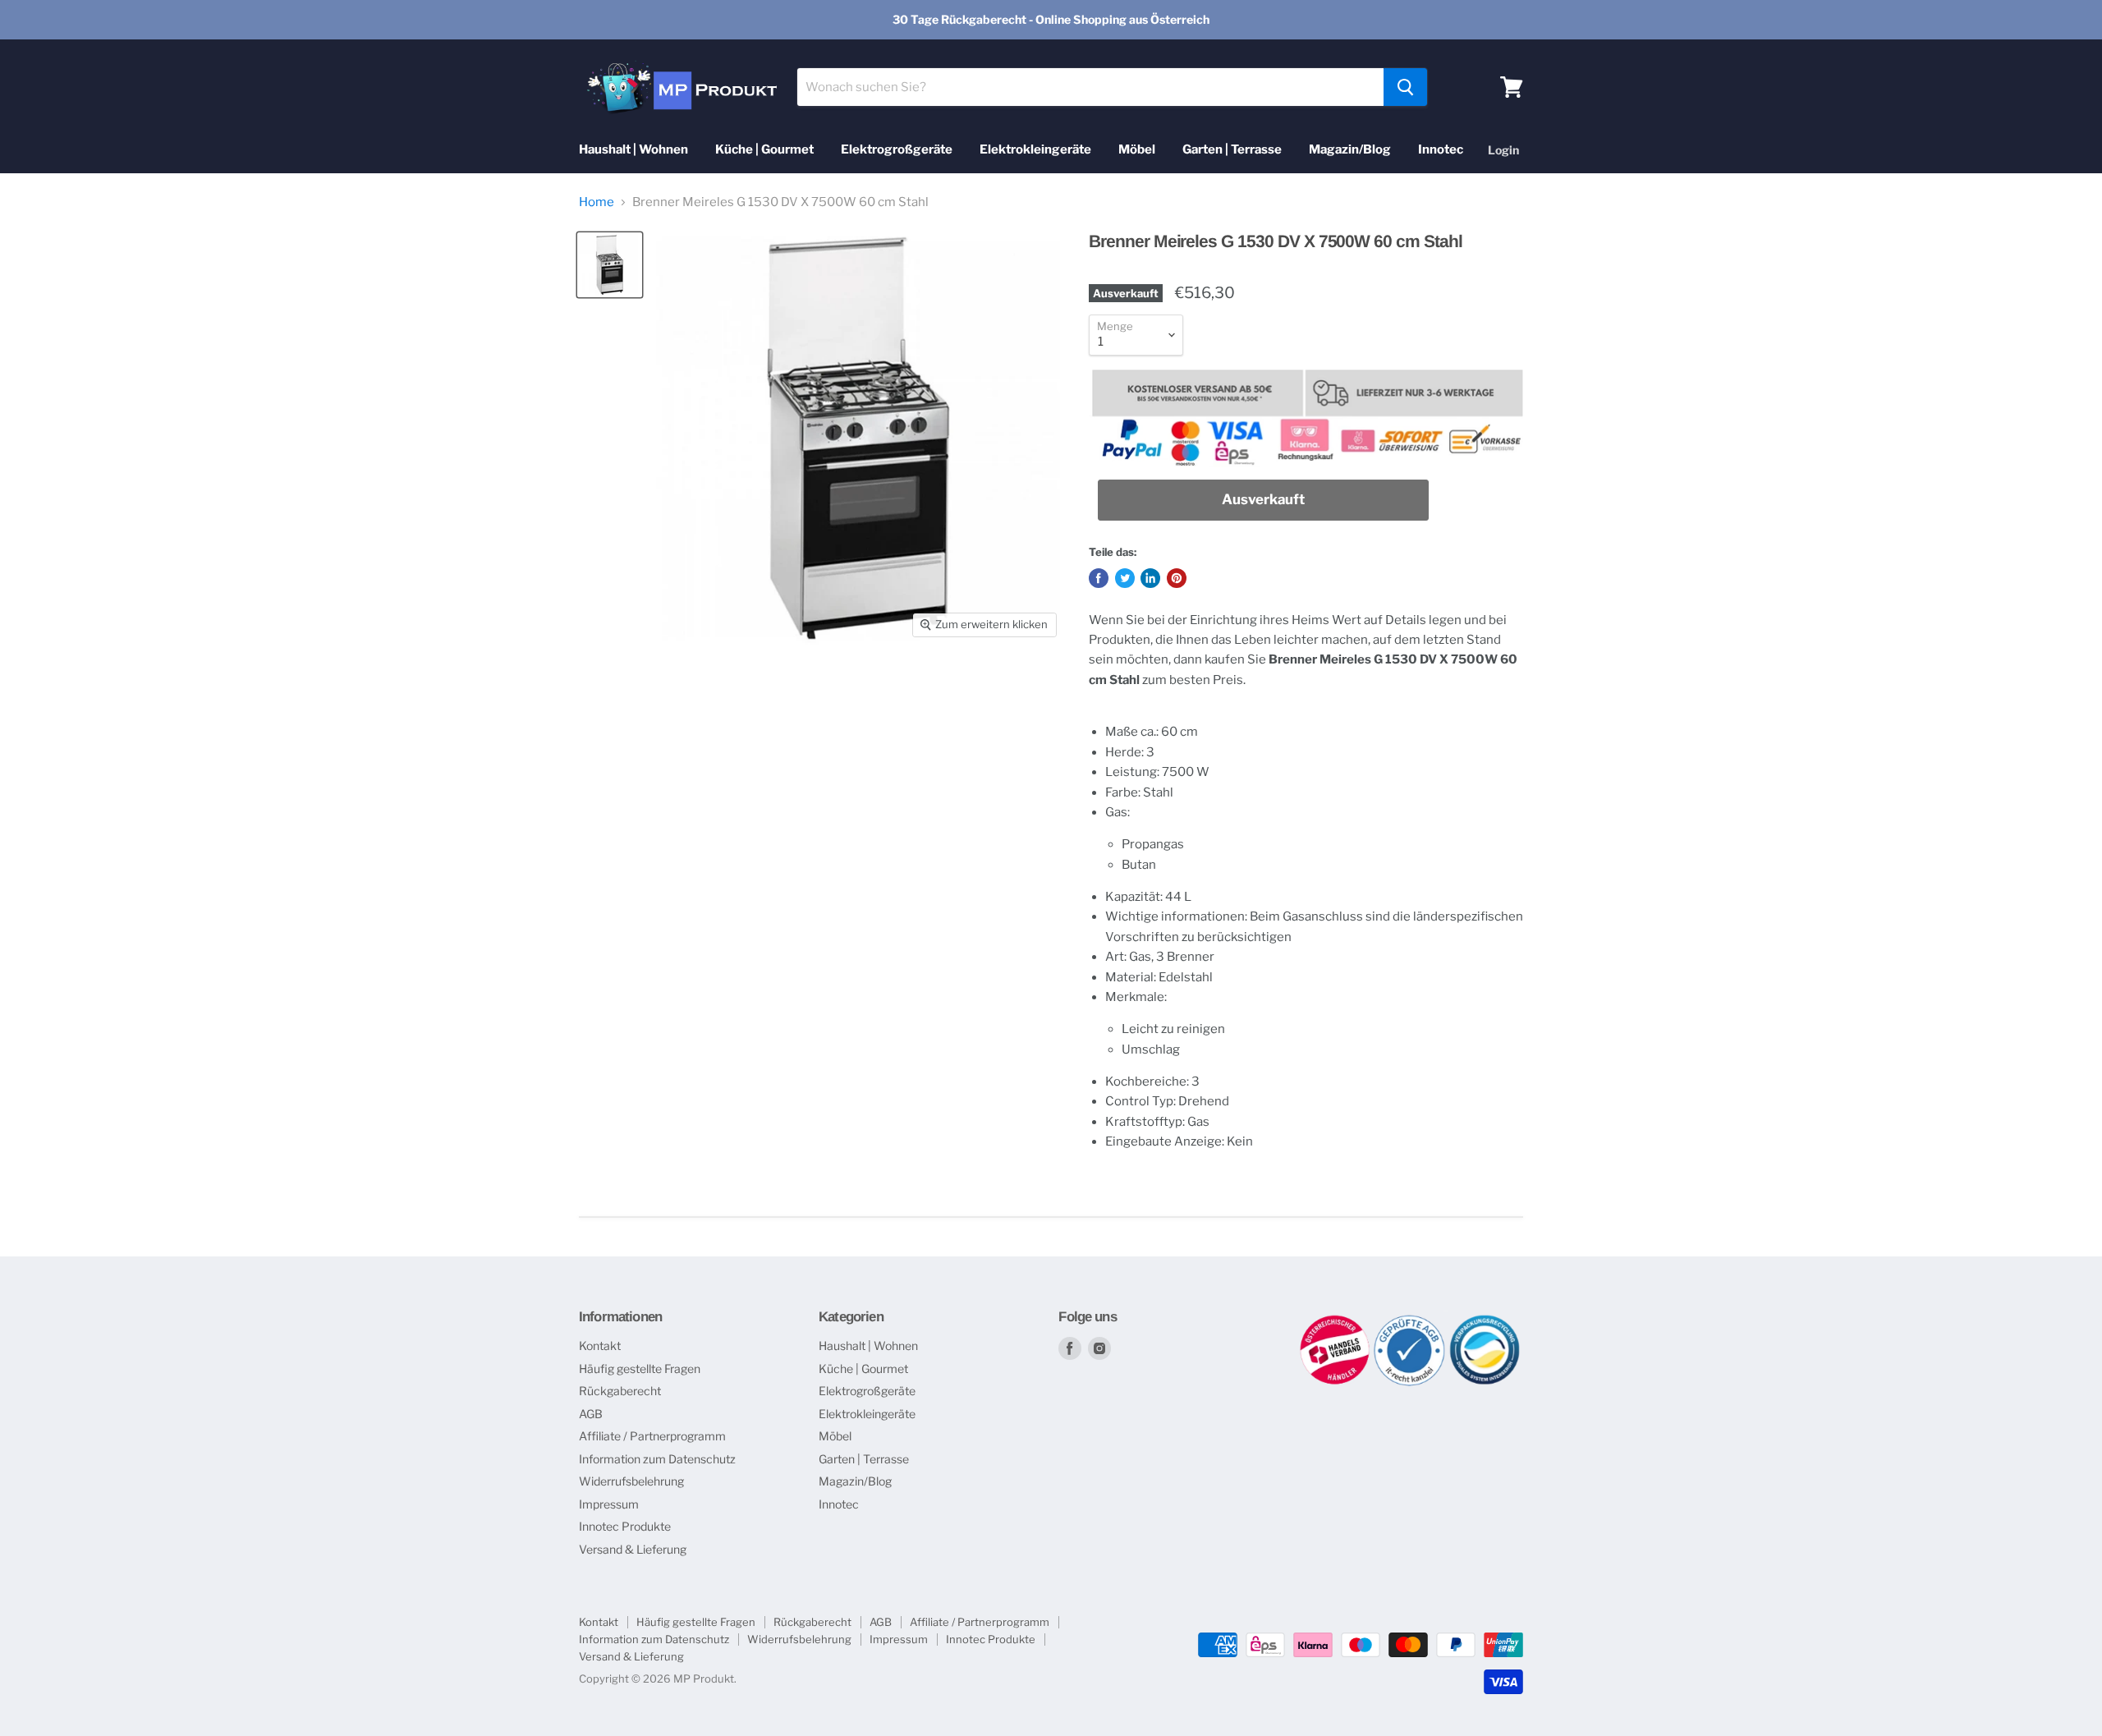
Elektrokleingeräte (1035, 149)
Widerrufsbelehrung (631, 1481)
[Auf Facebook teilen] (1099, 578)
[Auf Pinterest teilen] (1177, 578)
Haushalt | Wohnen (633, 149)
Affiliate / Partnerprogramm (652, 1436)
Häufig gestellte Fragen (640, 1369)
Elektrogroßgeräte (897, 149)
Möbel (1137, 149)
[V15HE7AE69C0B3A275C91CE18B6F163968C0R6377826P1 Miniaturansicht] (610, 265)
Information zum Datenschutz (657, 1459)
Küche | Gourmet (764, 149)
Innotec (1441, 149)
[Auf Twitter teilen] (1125, 578)
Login (1503, 150)
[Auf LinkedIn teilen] (1150, 578)
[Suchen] (1405, 87)
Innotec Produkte (625, 1526)
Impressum (609, 1504)
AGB (591, 1414)
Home (597, 202)
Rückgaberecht (620, 1391)
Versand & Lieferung (633, 1549)
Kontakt (600, 1346)
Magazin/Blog (1350, 149)
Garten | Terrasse (1232, 149)
